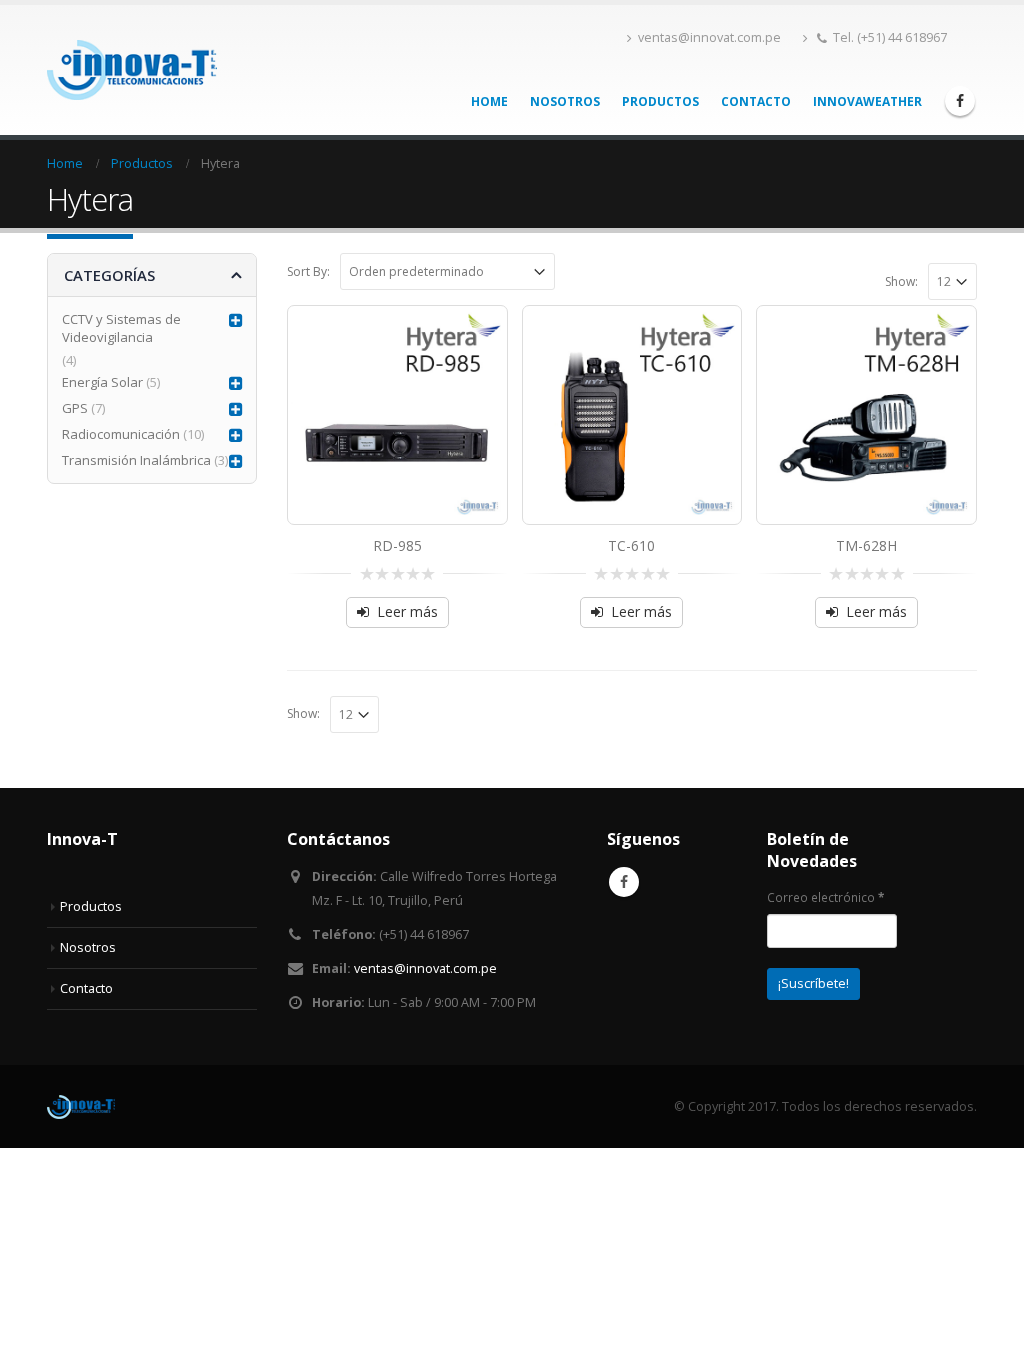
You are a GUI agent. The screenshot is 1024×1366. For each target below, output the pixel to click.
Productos (660, 101)
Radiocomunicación (121, 434)
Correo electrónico (825, 897)
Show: (901, 281)
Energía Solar (102, 382)
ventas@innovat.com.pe (709, 37)
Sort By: (308, 271)
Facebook (624, 882)
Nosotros (565, 101)
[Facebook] (960, 101)
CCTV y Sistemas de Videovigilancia (121, 328)
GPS (75, 408)
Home (489, 101)
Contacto (756, 101)
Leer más (407, 611)
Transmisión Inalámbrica (136, 460)
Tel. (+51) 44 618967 (890, 37)
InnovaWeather (867, 101)
